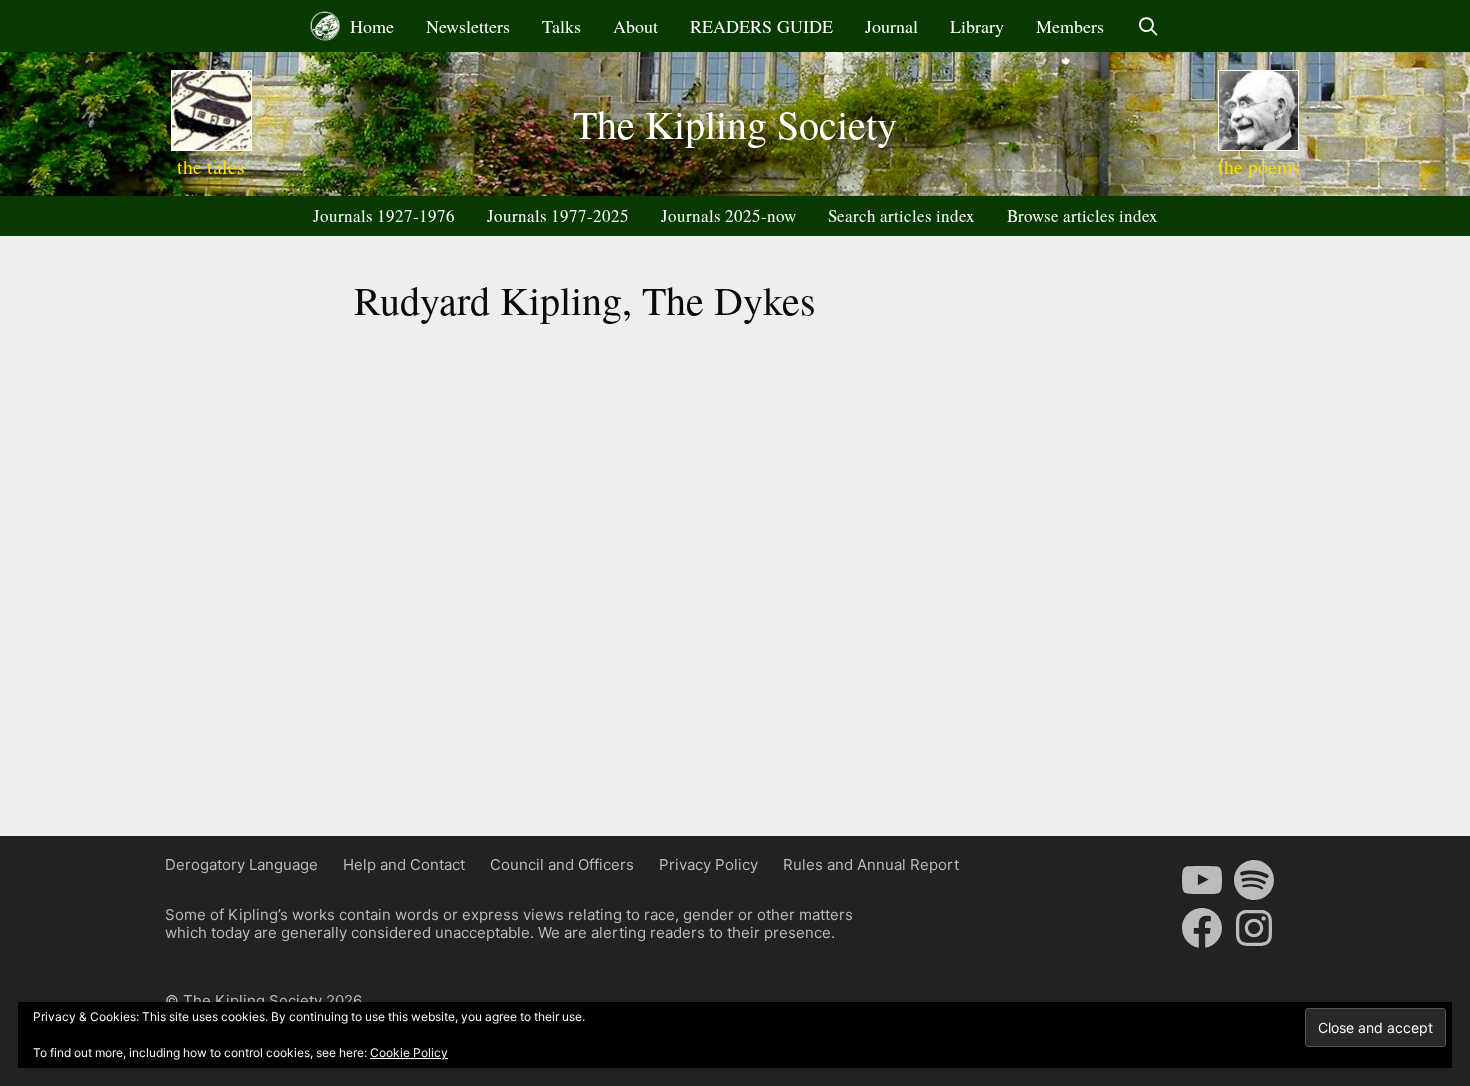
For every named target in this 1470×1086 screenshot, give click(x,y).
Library (977, 26)
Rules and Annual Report (871, 864)
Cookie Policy (409, 1052)
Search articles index (901, 215)
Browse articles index (1082, 215)
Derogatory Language (241, 864)
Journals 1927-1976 (384, 215)
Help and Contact (404, 864)
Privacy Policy (708, 864)
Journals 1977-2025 (558, 215)
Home (369, 26)
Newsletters (468, 26)
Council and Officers (562, 864)
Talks (561, 26)
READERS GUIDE (761, 26)
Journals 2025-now (728, 215)
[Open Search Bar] (1147, 26)
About (635, 26)
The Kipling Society (735, 123)
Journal (891, 26)
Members (1070, 26)
